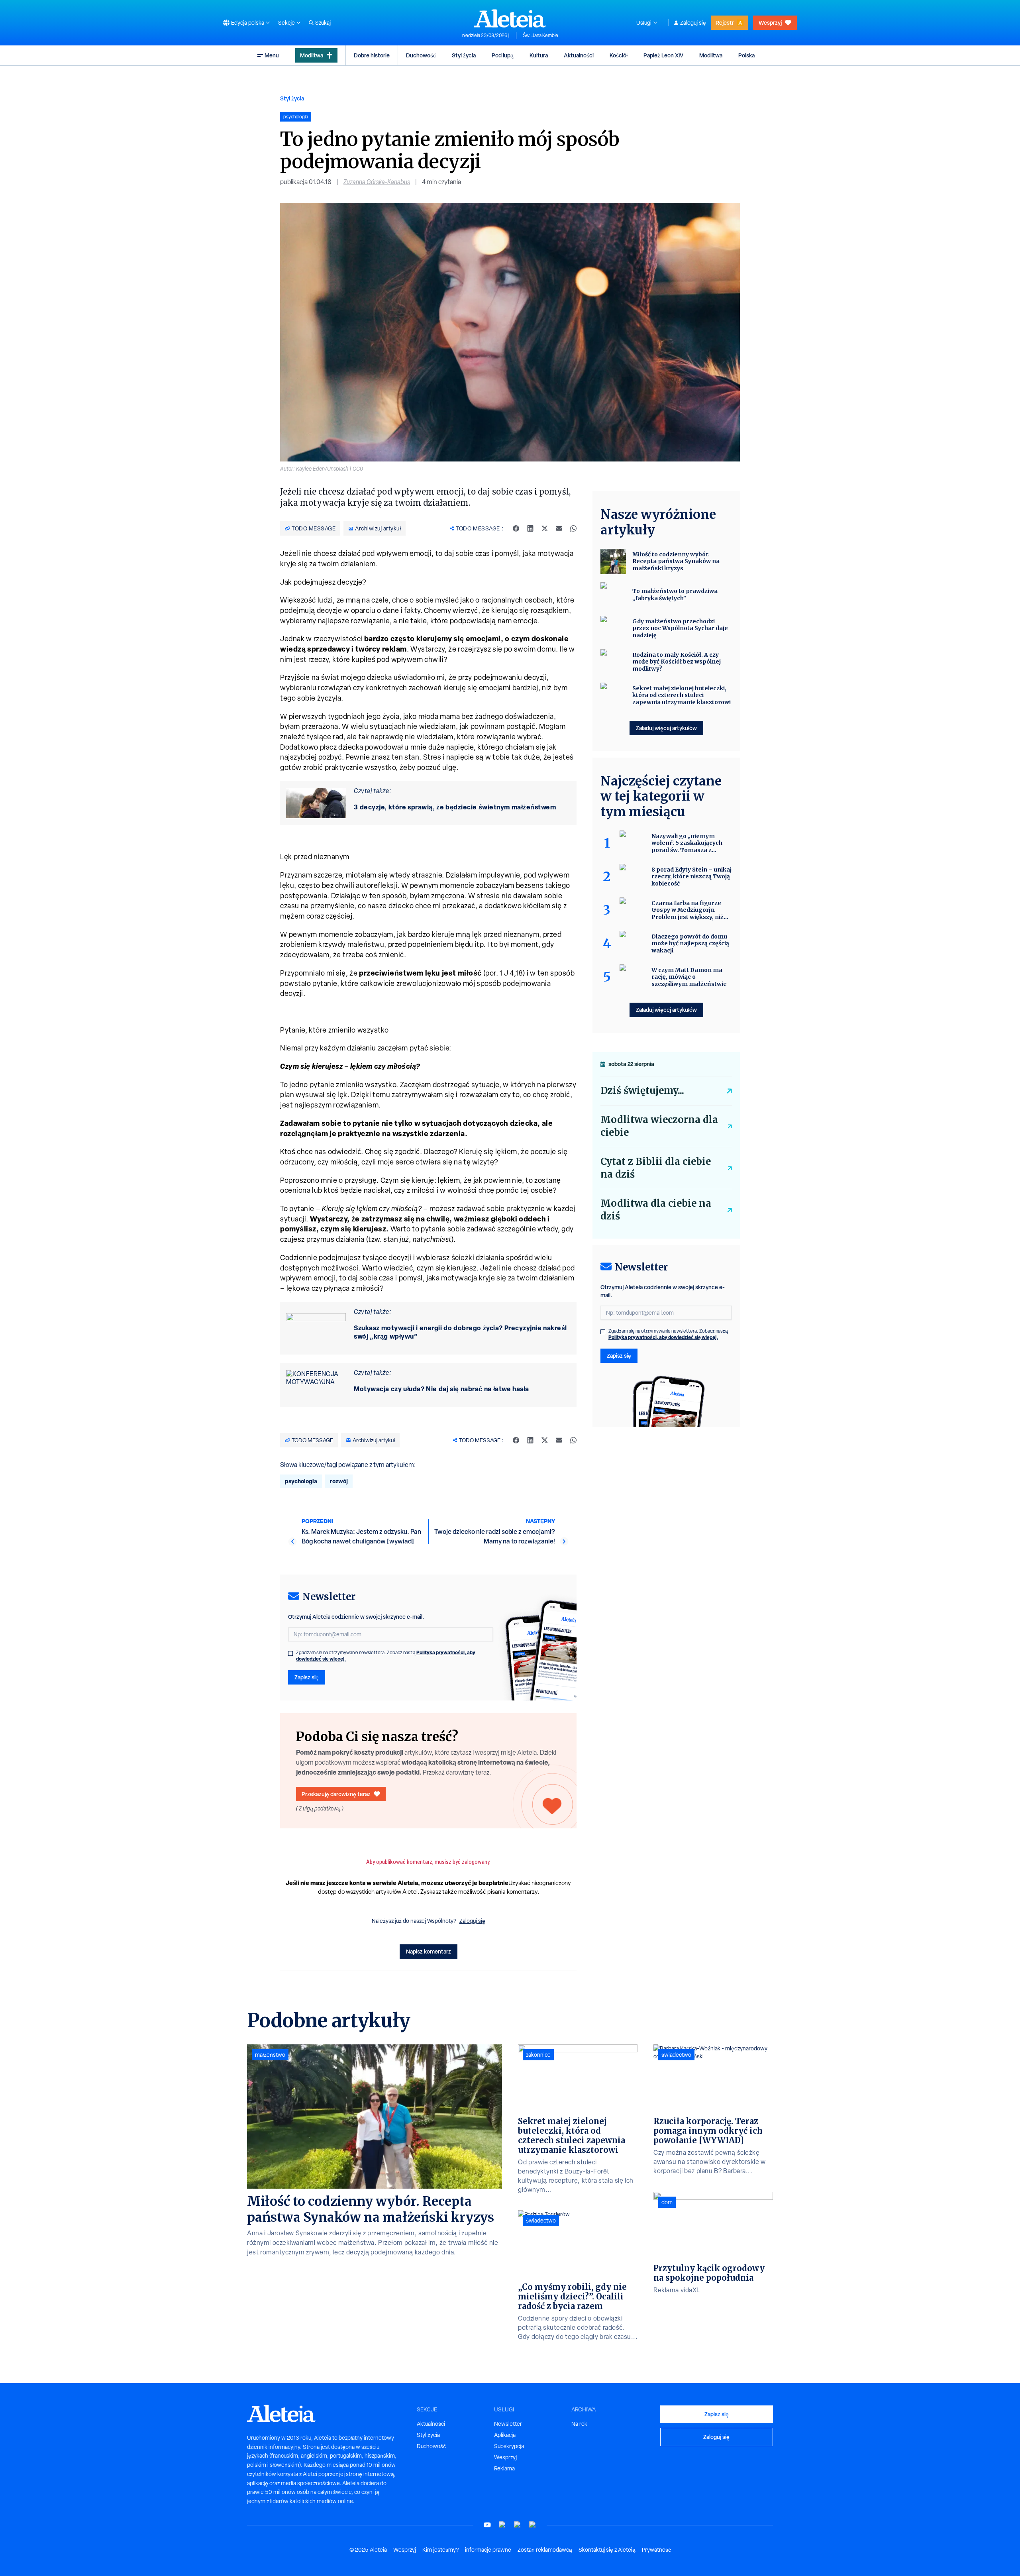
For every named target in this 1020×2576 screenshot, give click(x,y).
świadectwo (541, 2221)
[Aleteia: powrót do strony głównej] (510, 18)
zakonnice (538, 2055)
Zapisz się (307, 1677)
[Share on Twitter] (545, 528)
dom (667, 2202)
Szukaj (323, 23)
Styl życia (464, 55)
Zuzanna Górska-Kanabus (377, 182)
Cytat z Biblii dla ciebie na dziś (656, 1168)
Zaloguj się (693, 23)
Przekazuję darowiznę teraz (336, 1794)
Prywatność (656, 2550)
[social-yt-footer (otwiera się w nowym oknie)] (487, 2525)
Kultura (539, 55)
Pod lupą (503, 55)
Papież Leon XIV (663, 55)
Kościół (619, 55)
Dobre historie (372, 55)
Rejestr (725, 23)
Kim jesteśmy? (440, 2550)
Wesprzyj (770, 23)
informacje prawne (488, 2550)
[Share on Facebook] (516, 528)
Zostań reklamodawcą (545, 2550)
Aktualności (579, 55)
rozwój (339, 1481)
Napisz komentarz (429, 1951)
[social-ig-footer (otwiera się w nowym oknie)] (533, 2525)
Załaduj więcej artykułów (666, 728)
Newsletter (508, 2424)
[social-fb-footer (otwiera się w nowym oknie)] (502, 2525)
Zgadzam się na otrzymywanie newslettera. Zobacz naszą (386, 1656)
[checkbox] (290, 1653)
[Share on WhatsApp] (573, 528)
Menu (272, 55)
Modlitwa (312, 55)
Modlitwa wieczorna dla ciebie (659, 1126)
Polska (746, 55)
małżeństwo (270, 2055)
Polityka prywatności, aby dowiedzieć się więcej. (663, 1337)
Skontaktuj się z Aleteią (607, 2550)
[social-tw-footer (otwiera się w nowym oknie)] (518, 2525)
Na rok (579, 2424)
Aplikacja (505, 2435)
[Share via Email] (559, 528)
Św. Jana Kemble (540, 35)
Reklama (504, 2468)
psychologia (301, 1481)
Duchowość (421, 55)
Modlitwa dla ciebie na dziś (656, 1210)
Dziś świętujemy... (642, 1091)
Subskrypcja (509, 2446)
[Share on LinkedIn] (530, 528)
